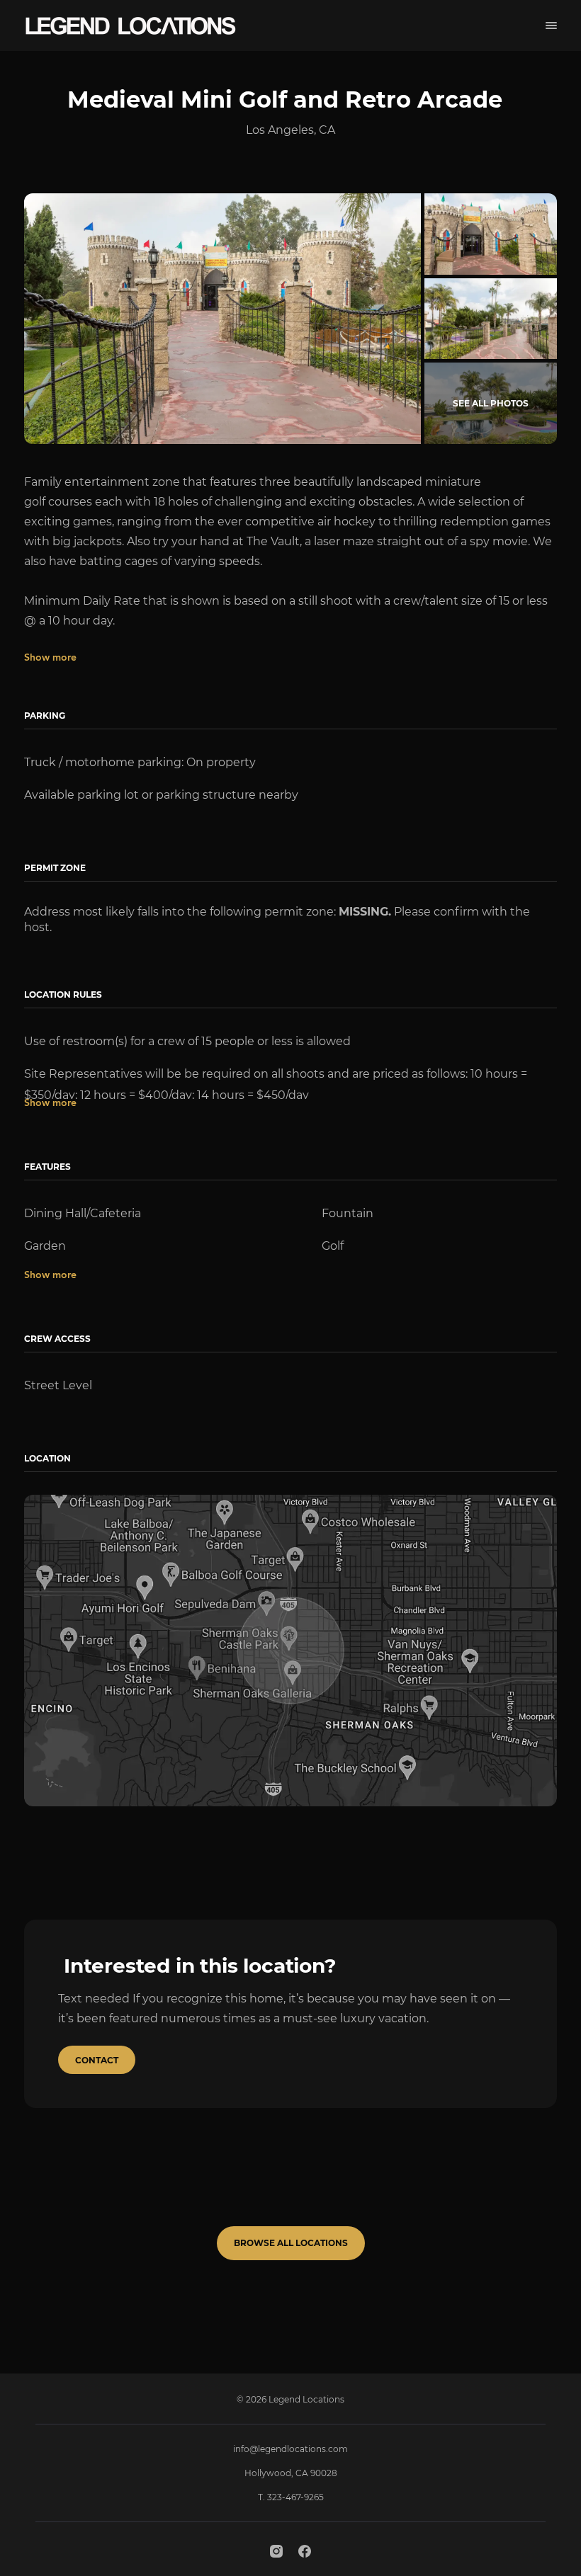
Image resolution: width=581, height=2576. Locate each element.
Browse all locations (291, 2243)
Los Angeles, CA (290, 130)
